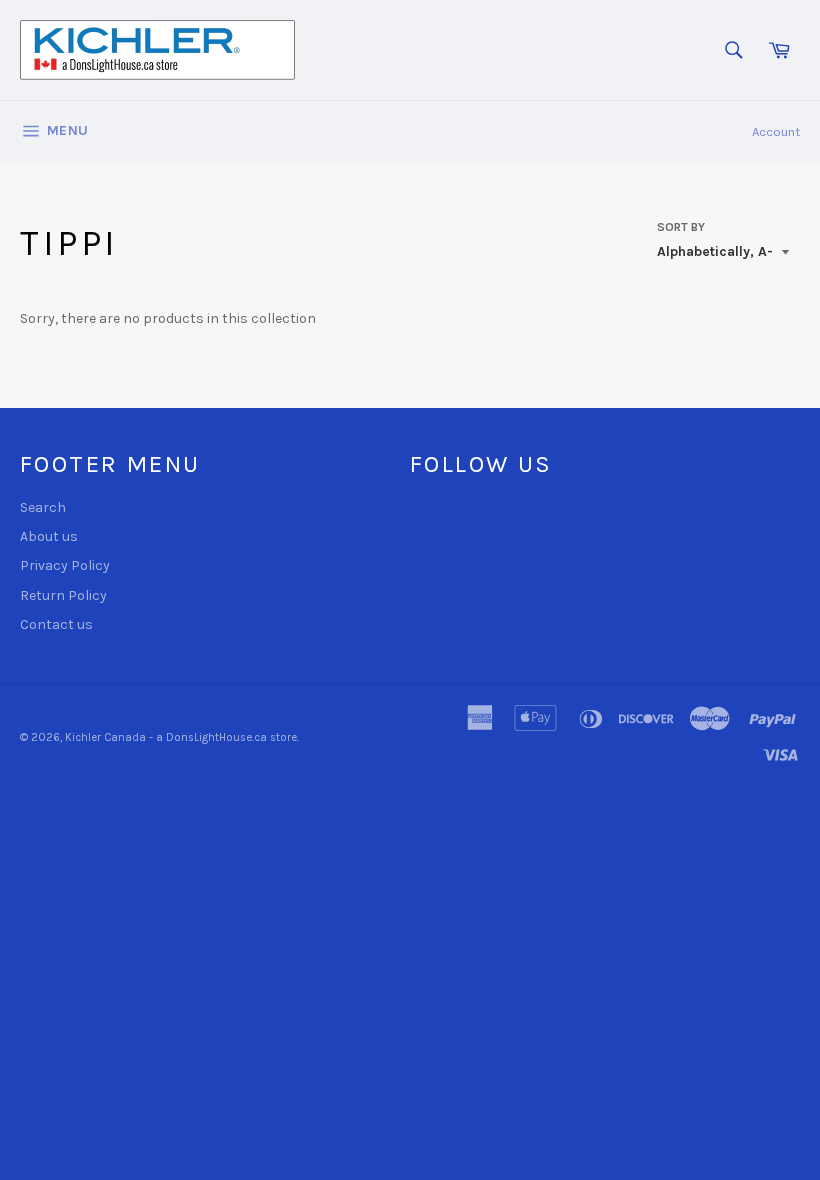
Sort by (681, 227)
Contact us (56, 624)
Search (43, 507)
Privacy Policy (65, 565)
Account (776, 131)
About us (49, 536)
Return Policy (63, 595)
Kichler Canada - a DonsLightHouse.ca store (181, 737)
